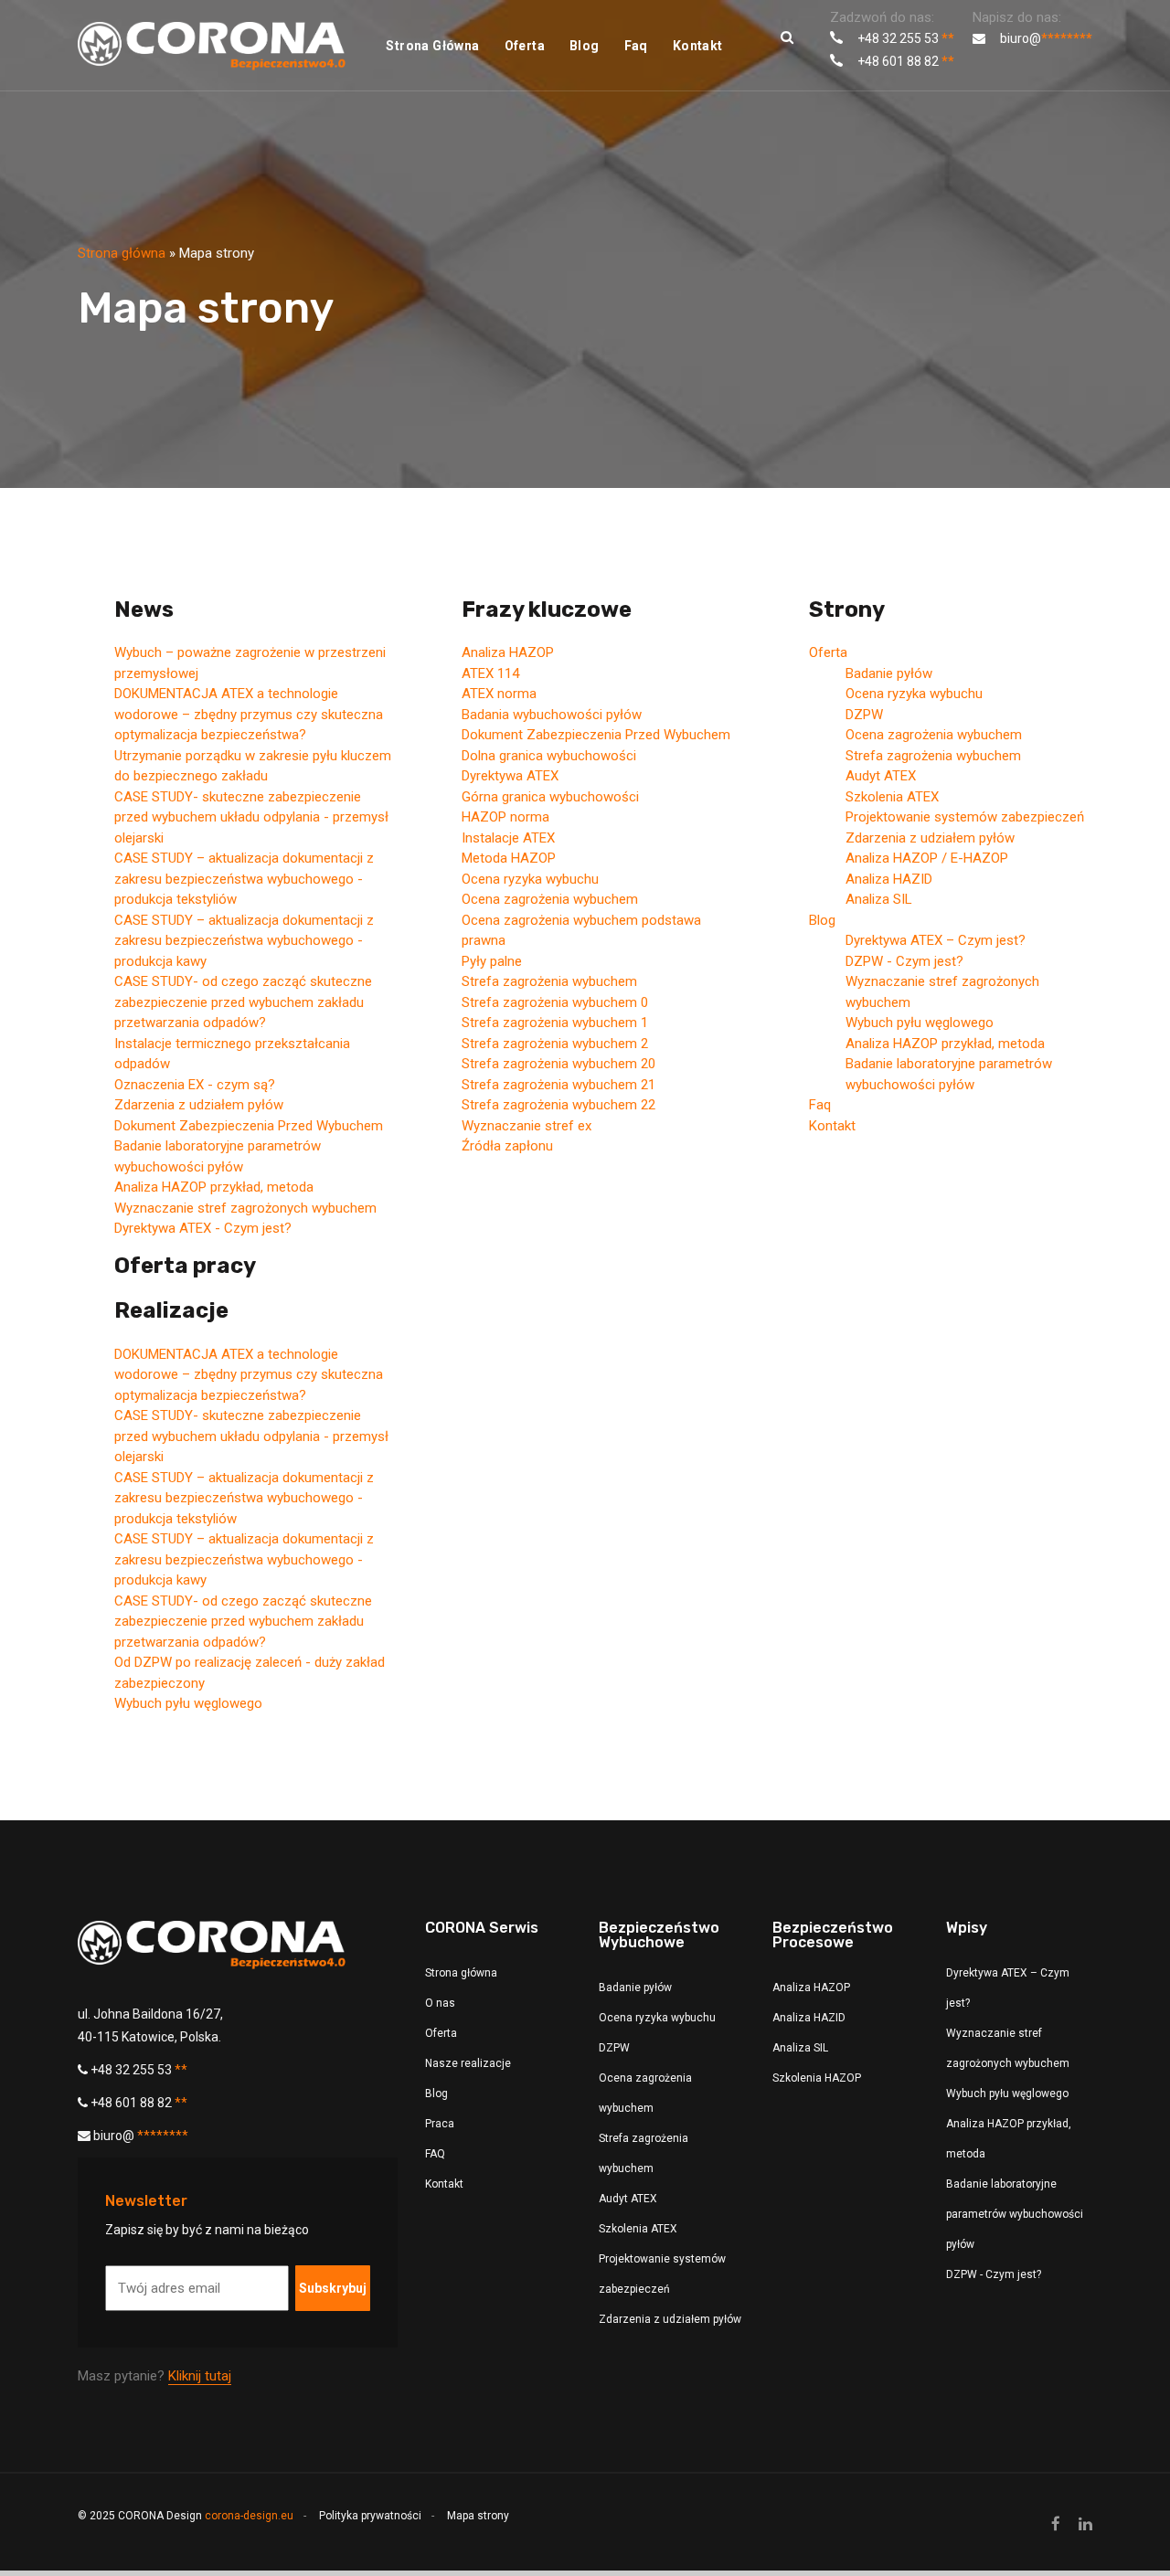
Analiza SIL (879, 899)
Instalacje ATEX (508, 838)
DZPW (864, 715)
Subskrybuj (333, 2288)
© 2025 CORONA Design (186, 2516)
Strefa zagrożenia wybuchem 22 (558, 1105)
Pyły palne (492, 961)
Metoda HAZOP (509, 858)
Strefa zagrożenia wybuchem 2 (555, 1044)
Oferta (525, 46)
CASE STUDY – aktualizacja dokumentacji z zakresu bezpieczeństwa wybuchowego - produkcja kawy (244, 941)
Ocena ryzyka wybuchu (530, 879)
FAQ (435, 2154)
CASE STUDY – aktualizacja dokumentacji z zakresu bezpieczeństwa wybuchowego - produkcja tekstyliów (244, 879)
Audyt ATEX (881, 776)
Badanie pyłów (889, 673)
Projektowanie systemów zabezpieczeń (965, 817)
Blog (585, 46)
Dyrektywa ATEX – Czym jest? (936, 940)
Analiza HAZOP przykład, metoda (214, 1187)
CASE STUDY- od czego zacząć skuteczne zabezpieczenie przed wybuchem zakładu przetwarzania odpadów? (243, 1002)
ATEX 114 (490, 673)
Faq (636, 46)
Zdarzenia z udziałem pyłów (199, 1105)
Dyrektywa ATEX (510, 776)
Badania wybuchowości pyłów (552, 715)
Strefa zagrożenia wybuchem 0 (555, 1002)
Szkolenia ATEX (892, 797)
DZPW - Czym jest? (904, 961)
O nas (440, 2003)
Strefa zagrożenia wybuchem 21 (558, 1085)
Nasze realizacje (468, 2063)
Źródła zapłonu (507, 1146)
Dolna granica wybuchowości (549, 756)
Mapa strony (478, 2516)
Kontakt (698, 46)
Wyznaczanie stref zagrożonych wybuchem (245, 1208)
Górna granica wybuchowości (550, 797)
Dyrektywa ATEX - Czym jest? (203, 1228)
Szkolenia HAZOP (817, 2078)
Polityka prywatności (370, 2516)
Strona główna (432, 46)
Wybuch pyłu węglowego (188, 1703)
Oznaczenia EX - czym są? (195, 1085)
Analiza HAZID (889, 879)
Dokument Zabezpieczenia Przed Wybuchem (249, 1126)
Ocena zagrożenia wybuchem (550, 899)
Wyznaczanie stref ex (526, 1126)
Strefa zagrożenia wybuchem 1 (555, 1023)
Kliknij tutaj (200, 2376)
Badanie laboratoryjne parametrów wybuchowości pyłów (1015, 2214)
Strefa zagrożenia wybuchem (549, 981)
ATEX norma (499, 694)
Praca (440, 2124)
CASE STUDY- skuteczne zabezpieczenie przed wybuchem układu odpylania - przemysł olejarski (251, 817)
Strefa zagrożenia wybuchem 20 (558, 1064)
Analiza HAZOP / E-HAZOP (927, 858)
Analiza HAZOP (508, 652)
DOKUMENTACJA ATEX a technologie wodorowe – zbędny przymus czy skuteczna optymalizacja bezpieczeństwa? (249, 714)
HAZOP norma (505, 817)
